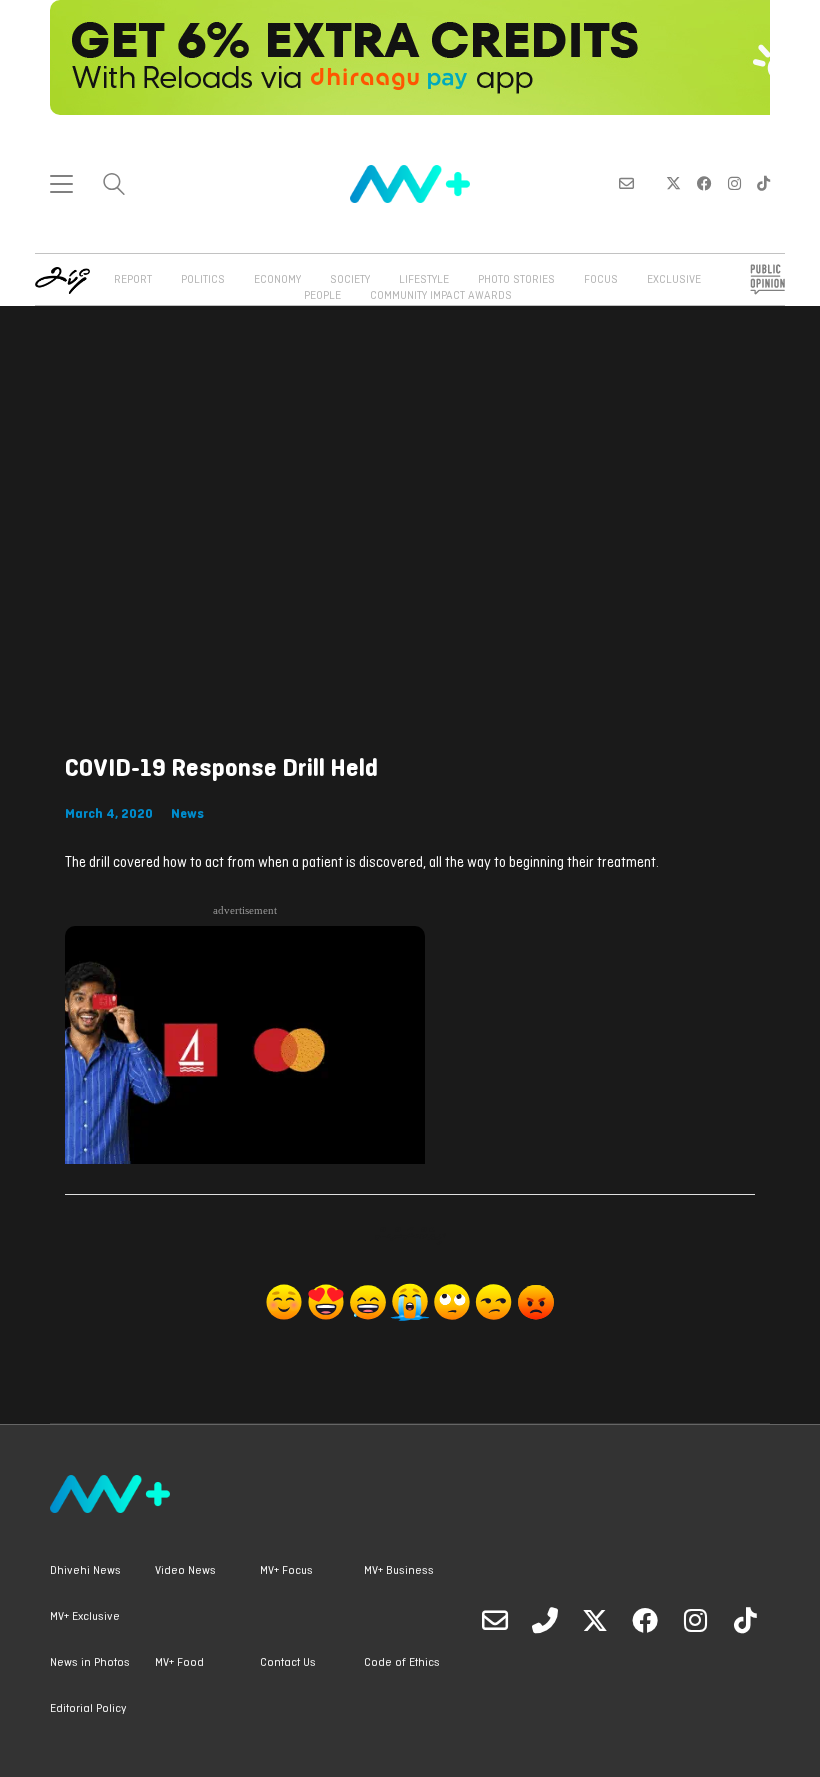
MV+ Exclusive (85, 1617)
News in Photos (90, 1663)
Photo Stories (516, 280)
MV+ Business (399, 1571)
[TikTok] (745, 1620)
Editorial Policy (88, 1709)
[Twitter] (595, 1620)
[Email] (495, 1620)
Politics (203, 280)
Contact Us (288, 1663)
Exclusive (674, 280)
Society (350, 280)
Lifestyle (424, 280)
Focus (601, 280)
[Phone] (545, 1620)
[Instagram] (695, 1620)
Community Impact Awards (441, 296)
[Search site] (114, 186)
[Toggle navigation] (61, 184)
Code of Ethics (402, 1663)
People (322, 296)
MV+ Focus (286, 1571)
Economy (277, 280)
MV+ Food (179, 1663)
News (187, 814)
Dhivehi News (85, 1571)
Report (133, 280)
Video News (185, 1571)
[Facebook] (645, 1620)
